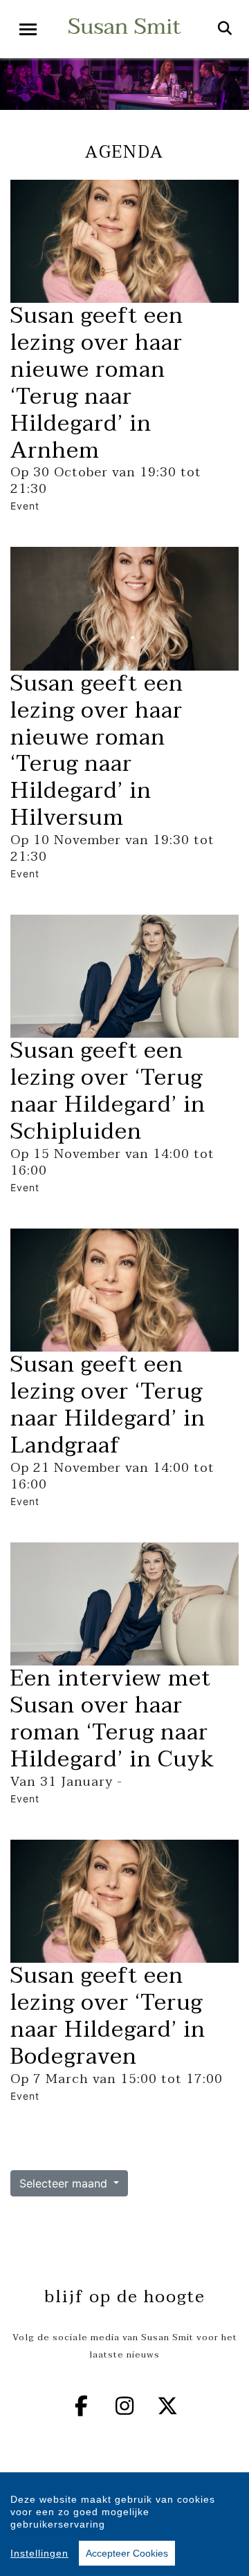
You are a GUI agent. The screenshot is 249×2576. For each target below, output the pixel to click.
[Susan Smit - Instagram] (124, 2406)
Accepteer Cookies (127, 2553)
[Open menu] (28, 29)
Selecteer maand (65, 2183)
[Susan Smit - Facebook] (82, 2406)
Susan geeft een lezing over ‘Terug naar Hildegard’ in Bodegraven (108, 2016)
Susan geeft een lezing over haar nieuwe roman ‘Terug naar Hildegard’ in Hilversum (97, 750)
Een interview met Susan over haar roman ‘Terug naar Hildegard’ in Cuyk (112, 1719)
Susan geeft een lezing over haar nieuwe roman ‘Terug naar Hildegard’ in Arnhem (97, 383)
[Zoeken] (225, 29)
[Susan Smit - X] (168, 2406)
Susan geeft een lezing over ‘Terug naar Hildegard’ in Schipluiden (108, 1091)
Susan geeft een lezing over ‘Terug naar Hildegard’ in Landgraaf (108, 1405)
